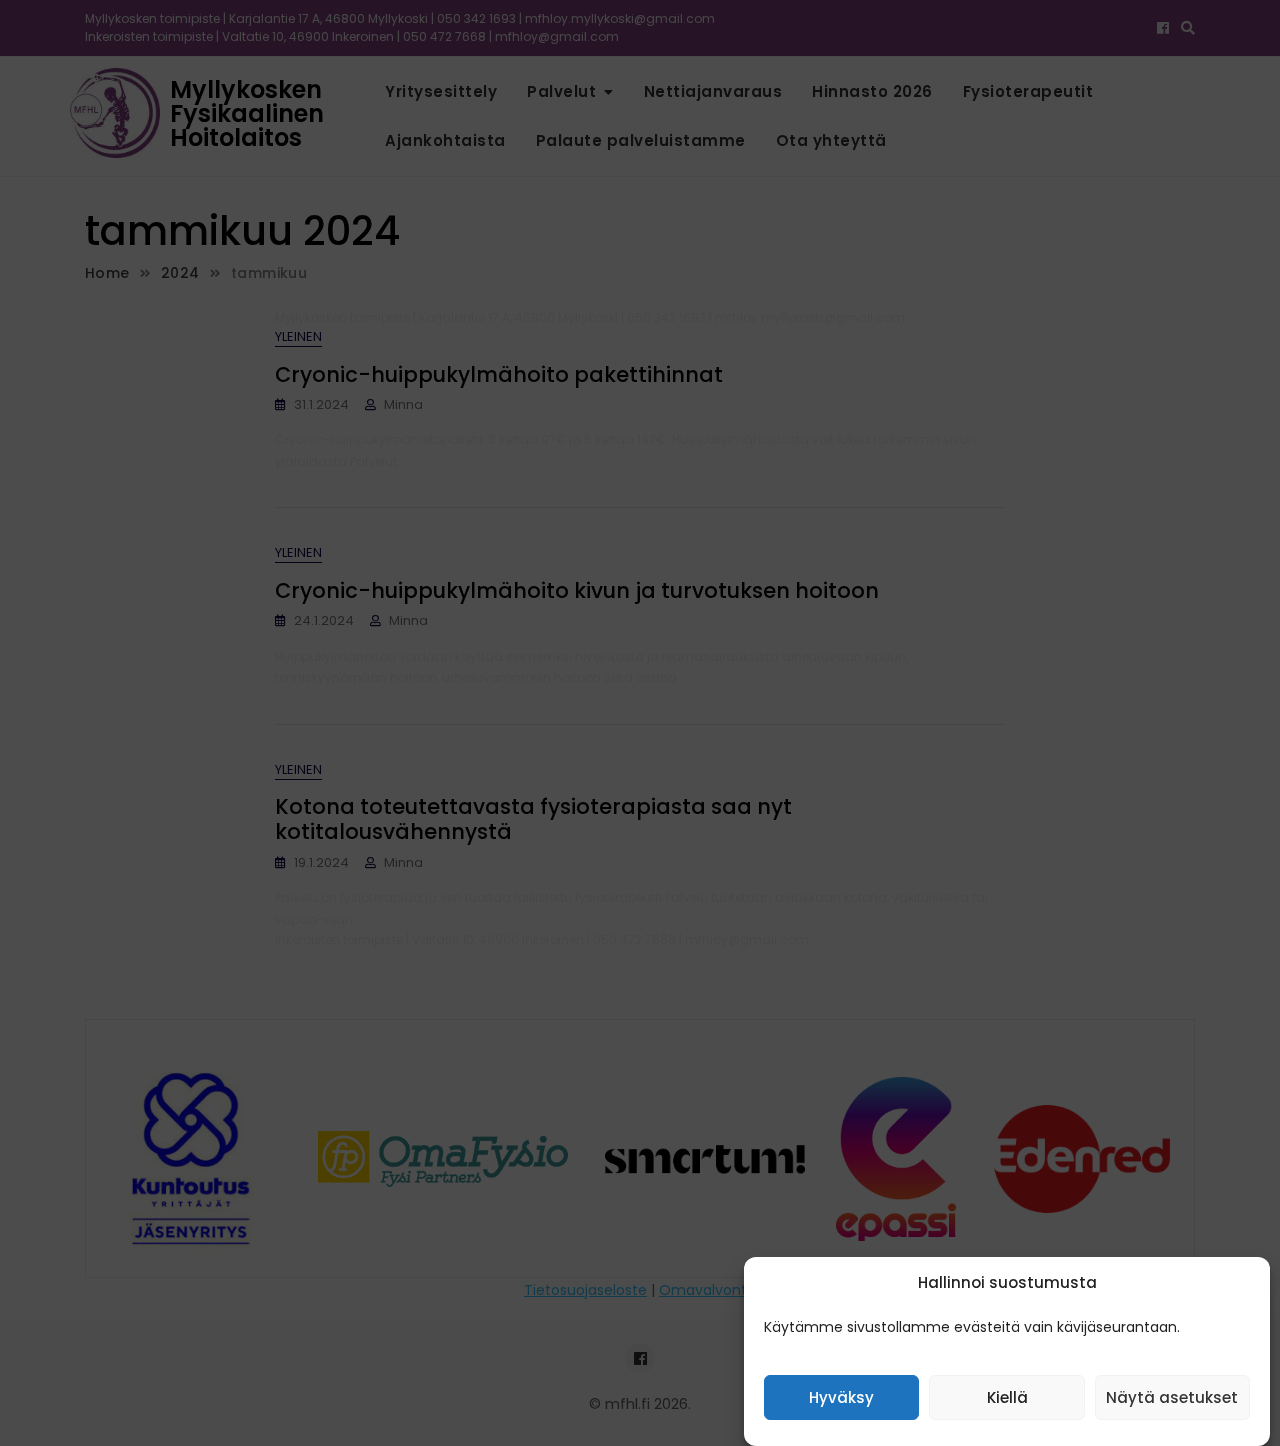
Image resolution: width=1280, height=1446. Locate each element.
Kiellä (1007, 1398)
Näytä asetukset (1172, 1398)
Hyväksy (841, 1398)
